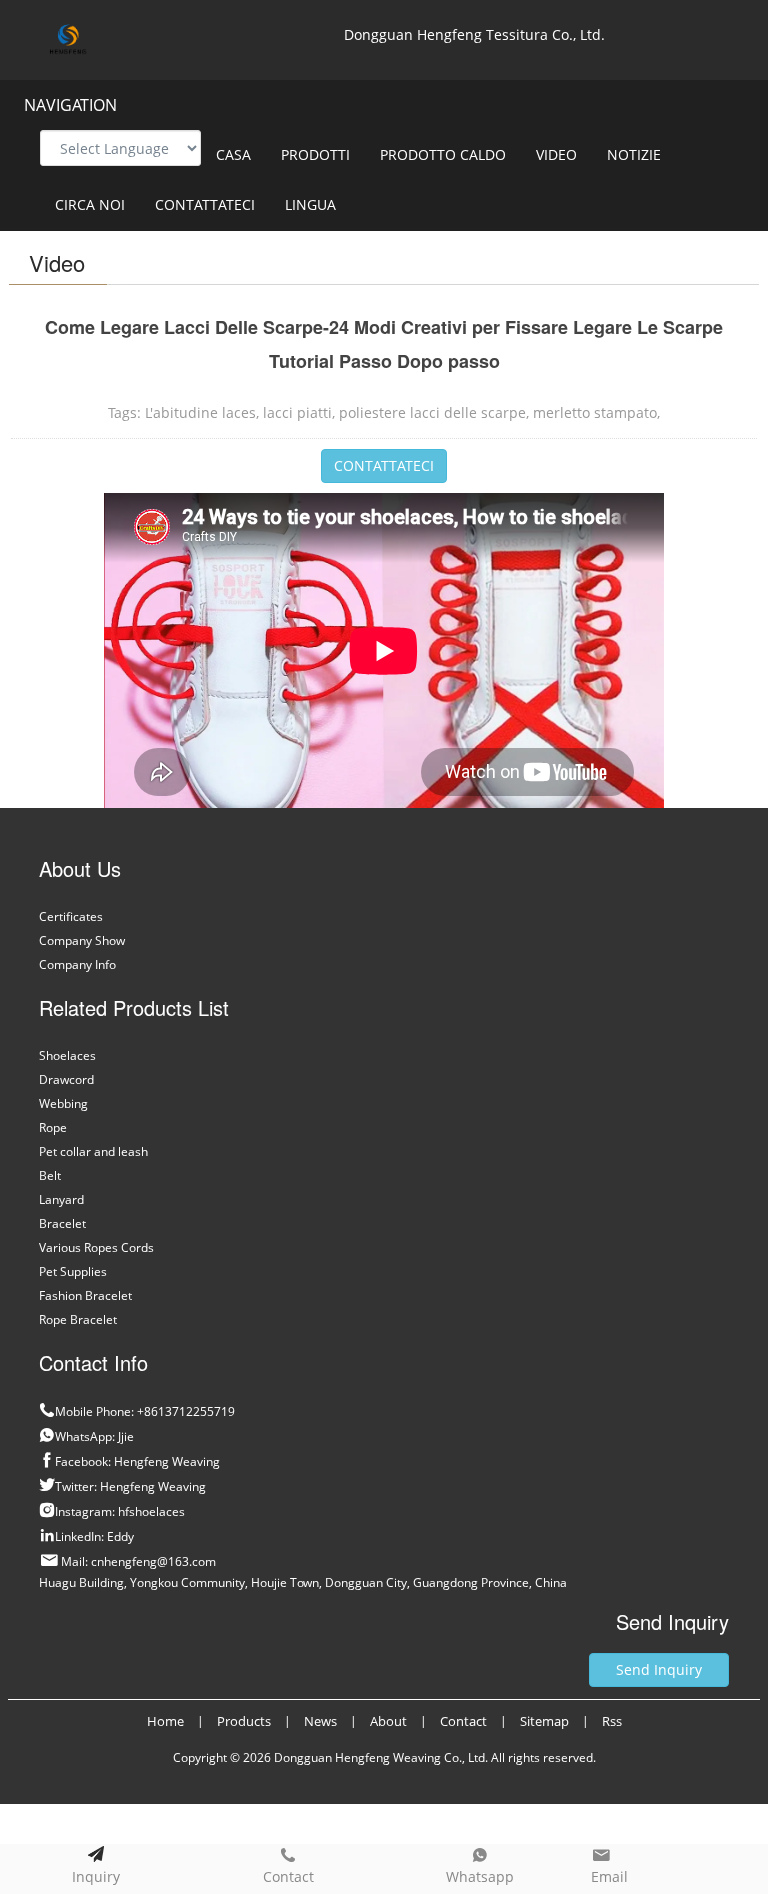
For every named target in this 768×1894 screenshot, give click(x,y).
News (320, 1721)
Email (607, 1876)
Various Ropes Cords (96, 1247)
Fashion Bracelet (85, 1295)
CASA (233, 154)
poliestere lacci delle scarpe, (434, 412)
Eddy (120, 1536)
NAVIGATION (70, 105)
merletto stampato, (596, 412)
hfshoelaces (151, 1511)
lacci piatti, (299, 412)
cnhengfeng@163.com (153, 1561)
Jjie (126, 1436)
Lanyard (61, 1199)
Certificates (71, 916)
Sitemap (544, 1721)
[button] (344, 155)
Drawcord (66, 1079)
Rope (53, 1127)
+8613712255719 (186, 1411)
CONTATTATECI (205, 204)
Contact (288, 1876)
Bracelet (62, 1223)
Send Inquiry (659, 1669)
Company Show (82, 940)
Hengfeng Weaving (167, 1461)
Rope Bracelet (78, 1319)
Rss (612, 1721)
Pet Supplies (73, 1271)
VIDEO (556, 154)
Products (244, 1721)
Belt (50, 1175)
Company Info (77, 964)
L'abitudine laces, (202, 412)
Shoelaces (67, 1055)
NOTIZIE (634, 154)
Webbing (63, 1103)
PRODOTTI (315, 154)
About (388, 1721)
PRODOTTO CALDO (443, 154)
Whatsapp (480, 1876)
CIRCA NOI (90, 204)
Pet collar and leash (93, 1151)
